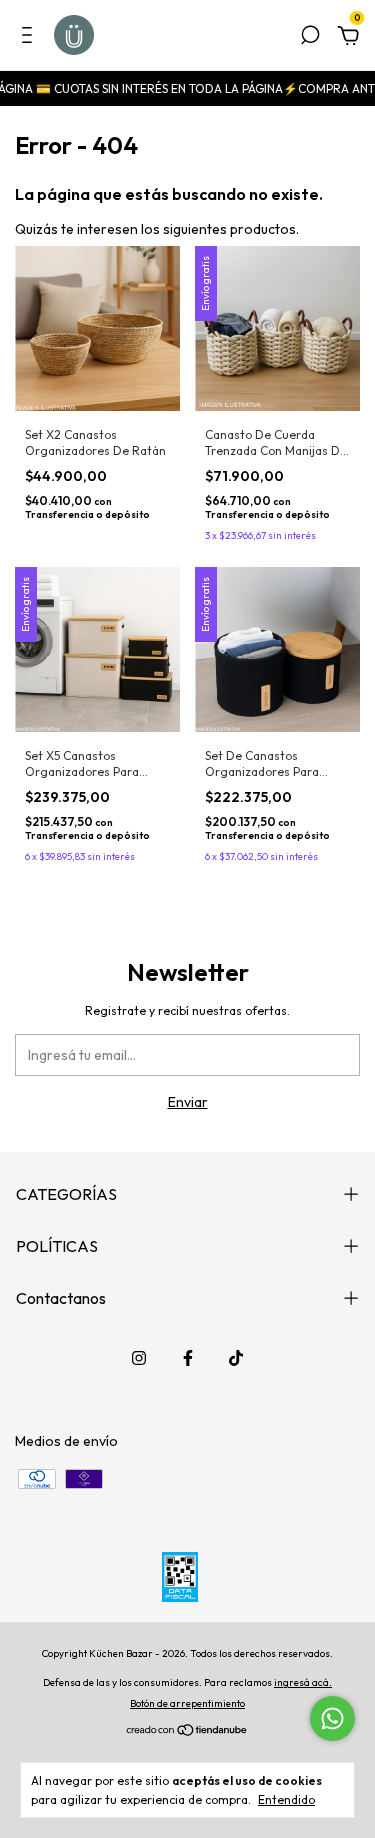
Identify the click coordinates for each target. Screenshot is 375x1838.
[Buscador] (310, 38)
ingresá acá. (303, 1682)
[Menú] (30, 38)
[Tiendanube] (187, 1732)
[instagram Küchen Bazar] (139, 1358)
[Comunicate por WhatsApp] (332, 1718)
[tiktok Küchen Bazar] (236, 1358)
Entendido (286, 1799)
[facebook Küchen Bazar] (188, 1358)
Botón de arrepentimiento (187, 1703)
